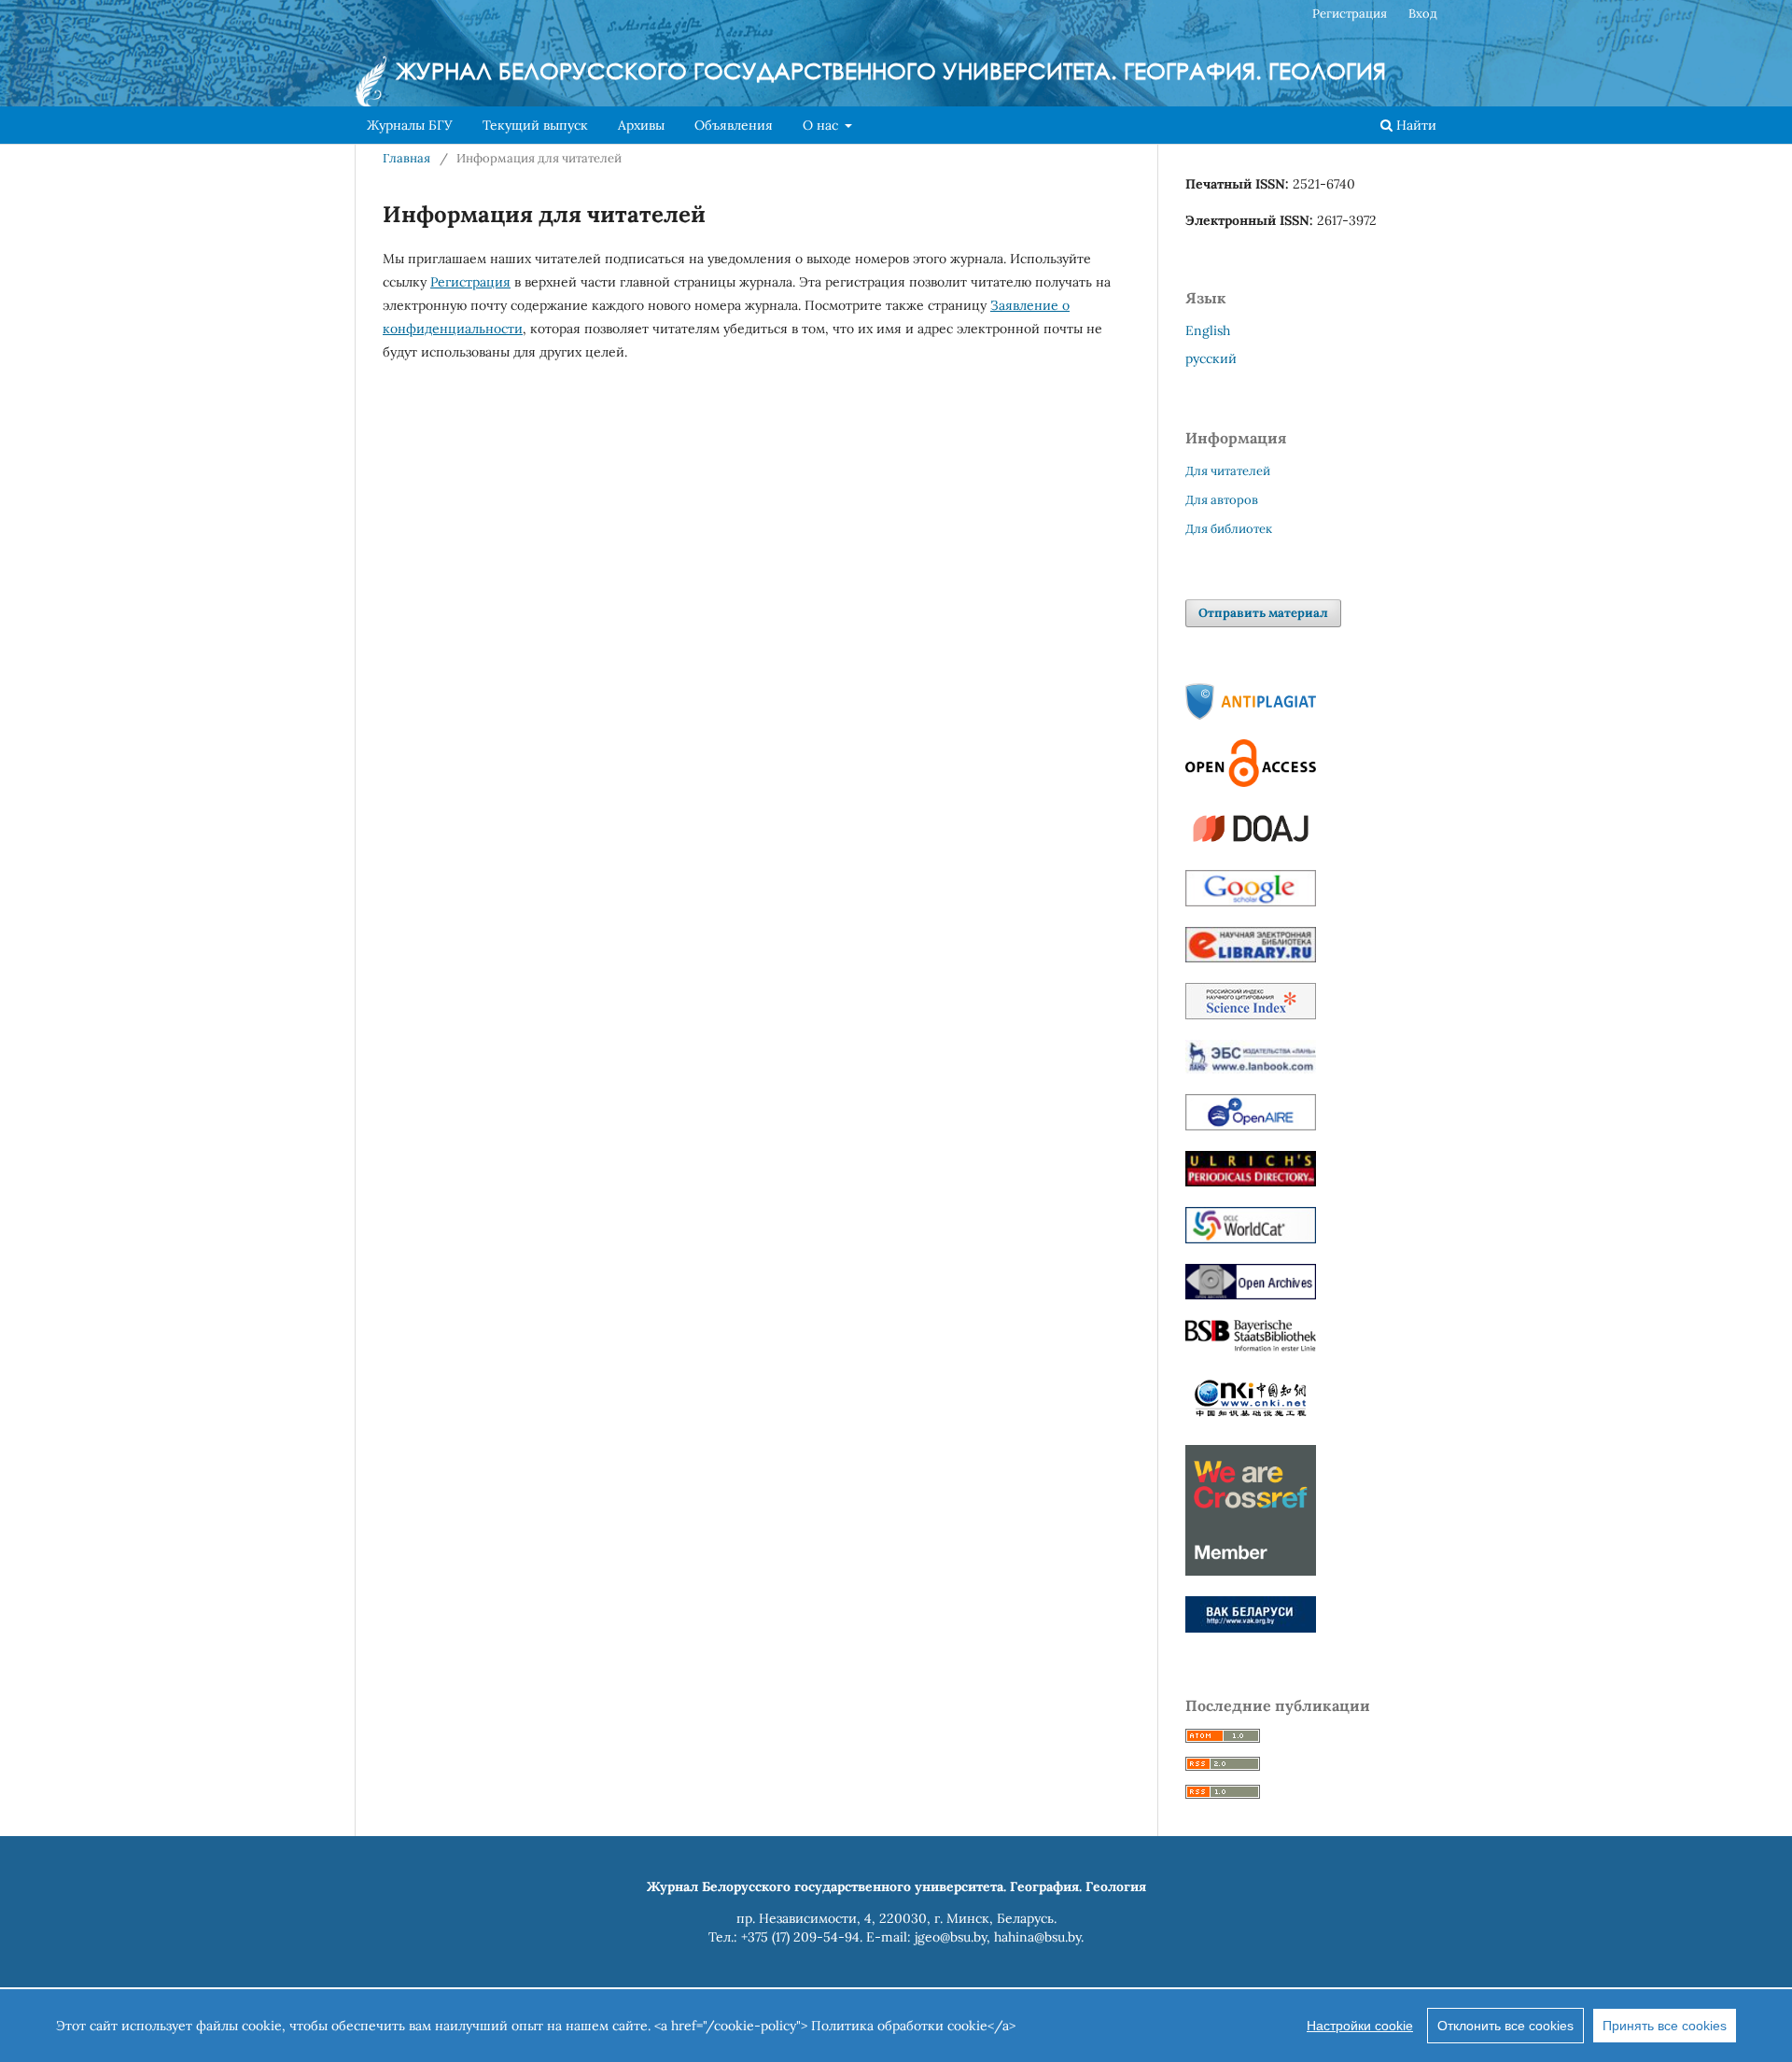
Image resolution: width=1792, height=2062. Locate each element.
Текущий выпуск (535, 125)
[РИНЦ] (1251, 1015)
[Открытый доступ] (1251, 782)
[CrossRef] (1251, 1571)
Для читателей (1228, 471)
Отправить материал (1263, 613)
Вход (1423, 14)
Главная (406, 158)
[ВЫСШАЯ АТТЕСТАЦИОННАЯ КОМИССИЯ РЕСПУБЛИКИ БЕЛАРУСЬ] (1251, 1628)
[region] (896, 2026)
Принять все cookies (1665, 2026)
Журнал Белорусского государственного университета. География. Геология (891, 70)
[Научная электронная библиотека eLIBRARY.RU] (1251, 958)
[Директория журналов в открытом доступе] (1251, 845)
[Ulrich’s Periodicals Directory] (1251, 1182)
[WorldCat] (1251, 1239)
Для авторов (1222, 500)
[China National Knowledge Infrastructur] (1251, 1420)
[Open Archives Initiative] (1251, 1295)
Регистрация (1350, 14)
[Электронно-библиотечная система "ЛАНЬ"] (1251, 1069)
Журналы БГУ (410, 125)
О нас (822, 125)
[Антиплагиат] (1251, 715)
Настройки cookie (1360, 2026)
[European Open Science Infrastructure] (1251, 1126)
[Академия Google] (1251, 902)
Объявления (734, 125)
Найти (1414, 125)
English (1208, 330)
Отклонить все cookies (1505, 2026)
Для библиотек (1229, 529)
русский (1211, 358)
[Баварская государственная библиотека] (1251, 1348)
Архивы (641, 125)
